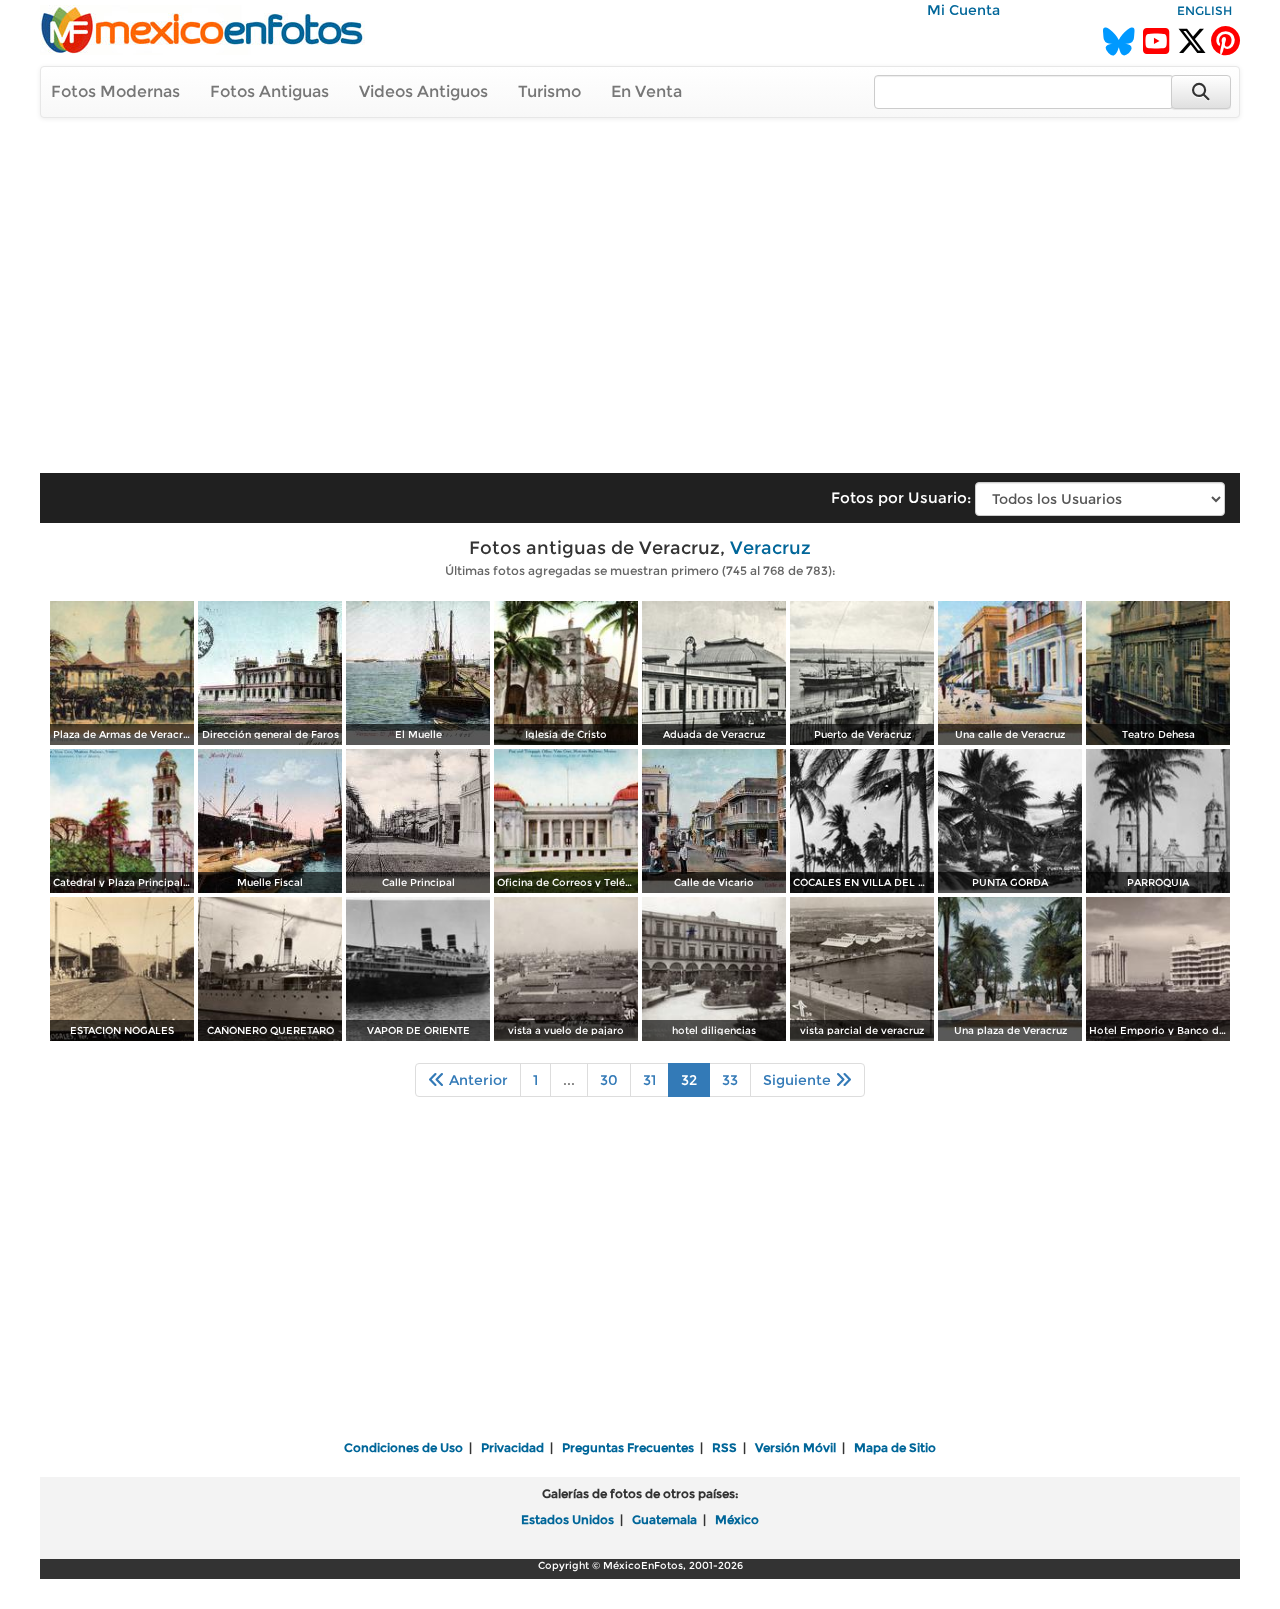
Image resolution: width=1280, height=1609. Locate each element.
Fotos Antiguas (269, 91)
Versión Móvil (795, 1447)
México (737, 1519)
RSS (724, 1447)
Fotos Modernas (115, 91)
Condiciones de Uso (403, 1447)
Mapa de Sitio (895, 1447)
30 (609, 1080)
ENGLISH (1204, 10)
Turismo (549, 91)
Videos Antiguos (423, 91)
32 (689, 1080)
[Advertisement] (640, 286)
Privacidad (512, 1447)
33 (730, 1080)
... (569, 1080)
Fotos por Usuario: (901, 497)
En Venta (646, 91)
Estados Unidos (567, 1519)
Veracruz (770, 548)
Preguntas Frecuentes (628, 1447)
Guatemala (664, 1519)
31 (649, 1080)
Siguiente (799, 1080)
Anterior (476, 1080)
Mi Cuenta (963, 10)
